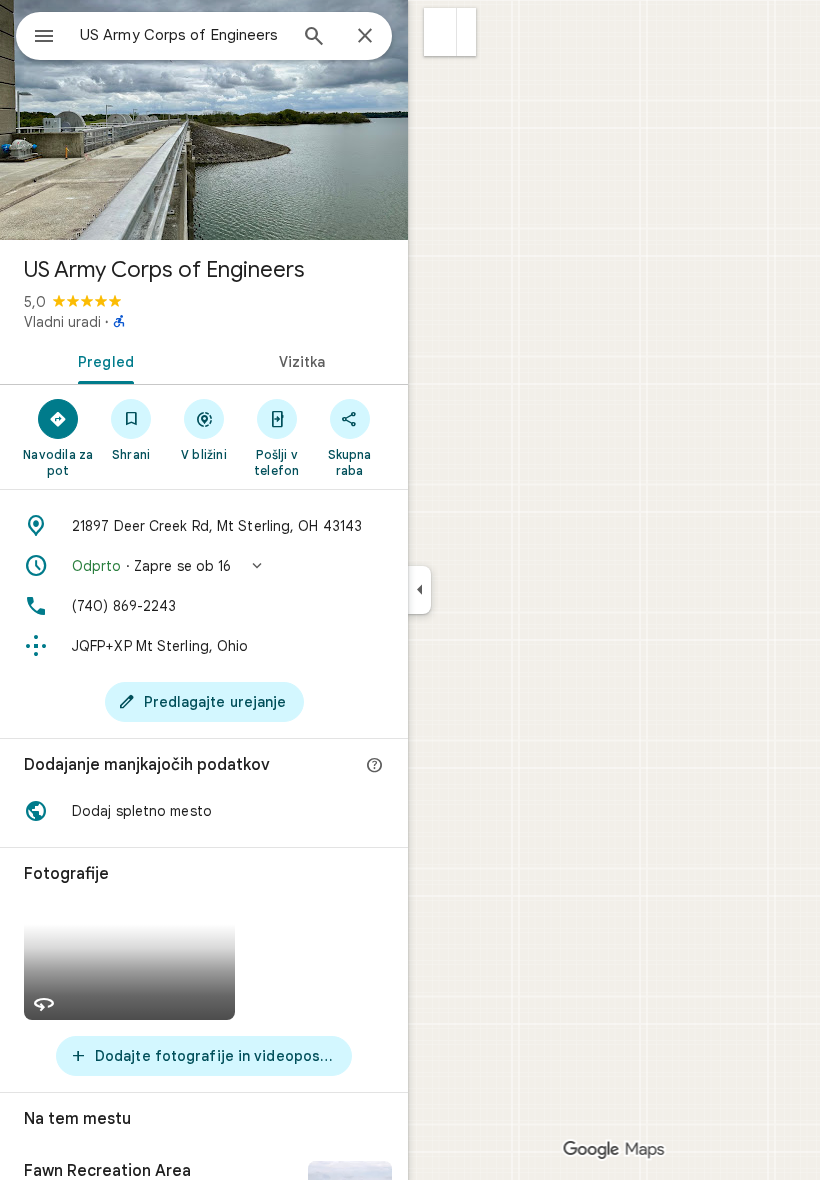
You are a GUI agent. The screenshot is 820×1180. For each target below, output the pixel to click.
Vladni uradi (62, 322)
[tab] (102, 360)
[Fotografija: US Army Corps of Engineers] (204, 120)
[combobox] (183, 35)
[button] (440, 32)
